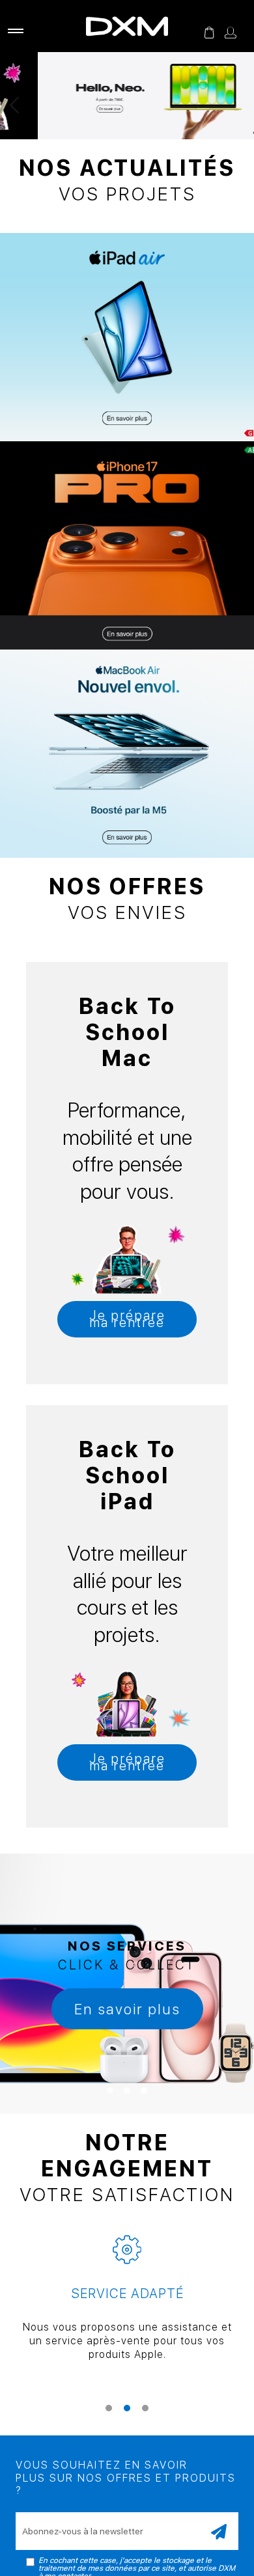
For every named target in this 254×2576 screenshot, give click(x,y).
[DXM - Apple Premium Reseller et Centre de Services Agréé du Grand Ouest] (127, 26)
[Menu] (13, 33)
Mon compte (231, 33)
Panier (209, 33)
